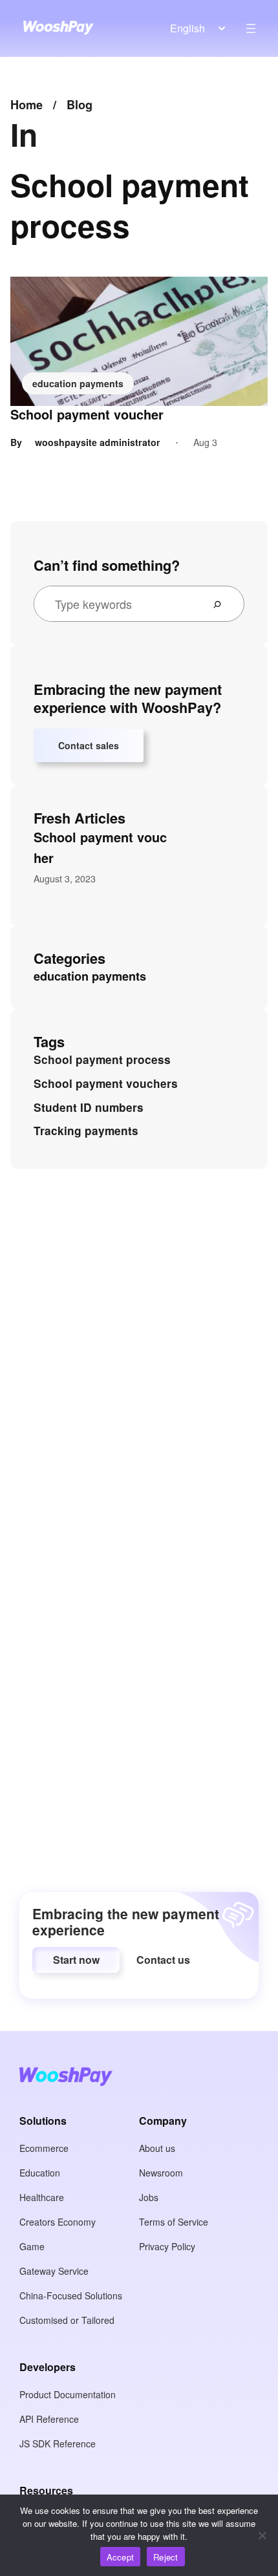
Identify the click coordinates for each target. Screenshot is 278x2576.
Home (27, 105)
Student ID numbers (89, 1107)
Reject (166, 2557)
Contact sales (89, 745)
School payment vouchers (106, 1083)
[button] (76, 1960)
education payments (78, 383)
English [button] (187, 28)
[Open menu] (251, 28)
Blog (80, 105)
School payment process (102, 1059)
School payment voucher (87, 414)
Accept (121, 2557)
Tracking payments (86, 1131)
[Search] (222, 604)
